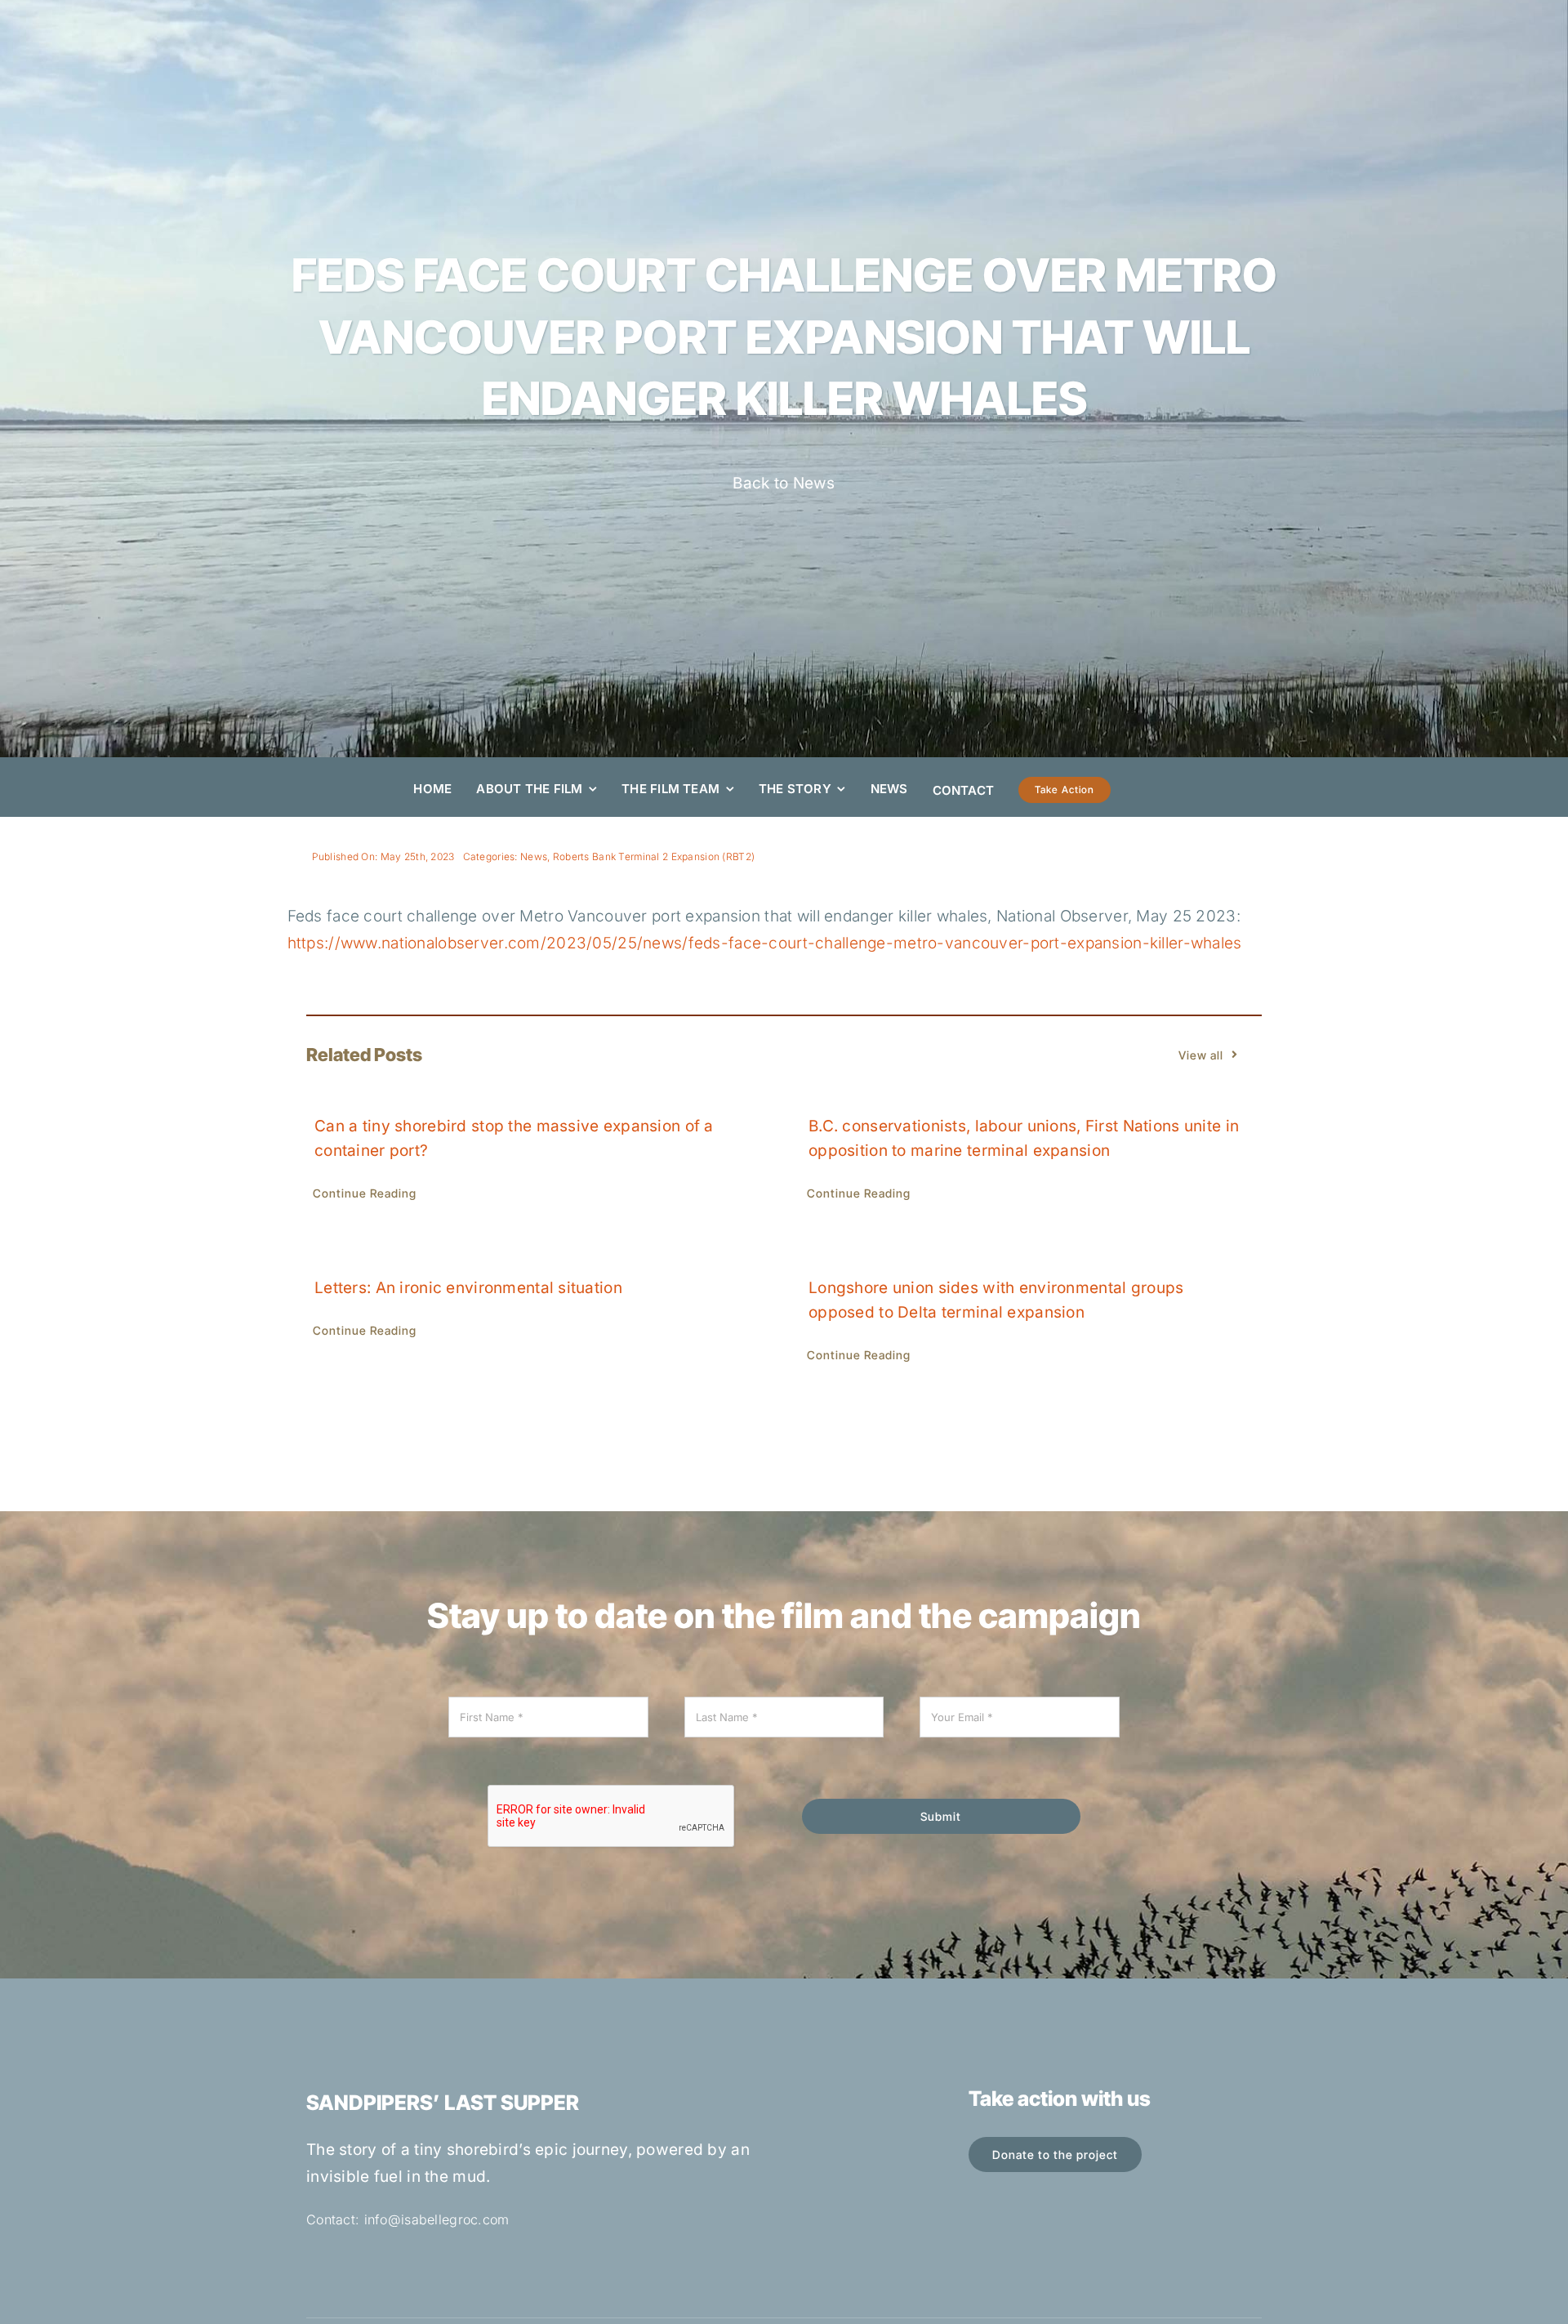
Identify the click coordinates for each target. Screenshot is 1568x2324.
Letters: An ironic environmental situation (468, 1288)
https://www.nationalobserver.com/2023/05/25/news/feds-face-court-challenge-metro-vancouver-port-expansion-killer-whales (765, 943)
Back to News (784, 483)
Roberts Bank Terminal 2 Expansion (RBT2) (654, 856)
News (534, 856)
